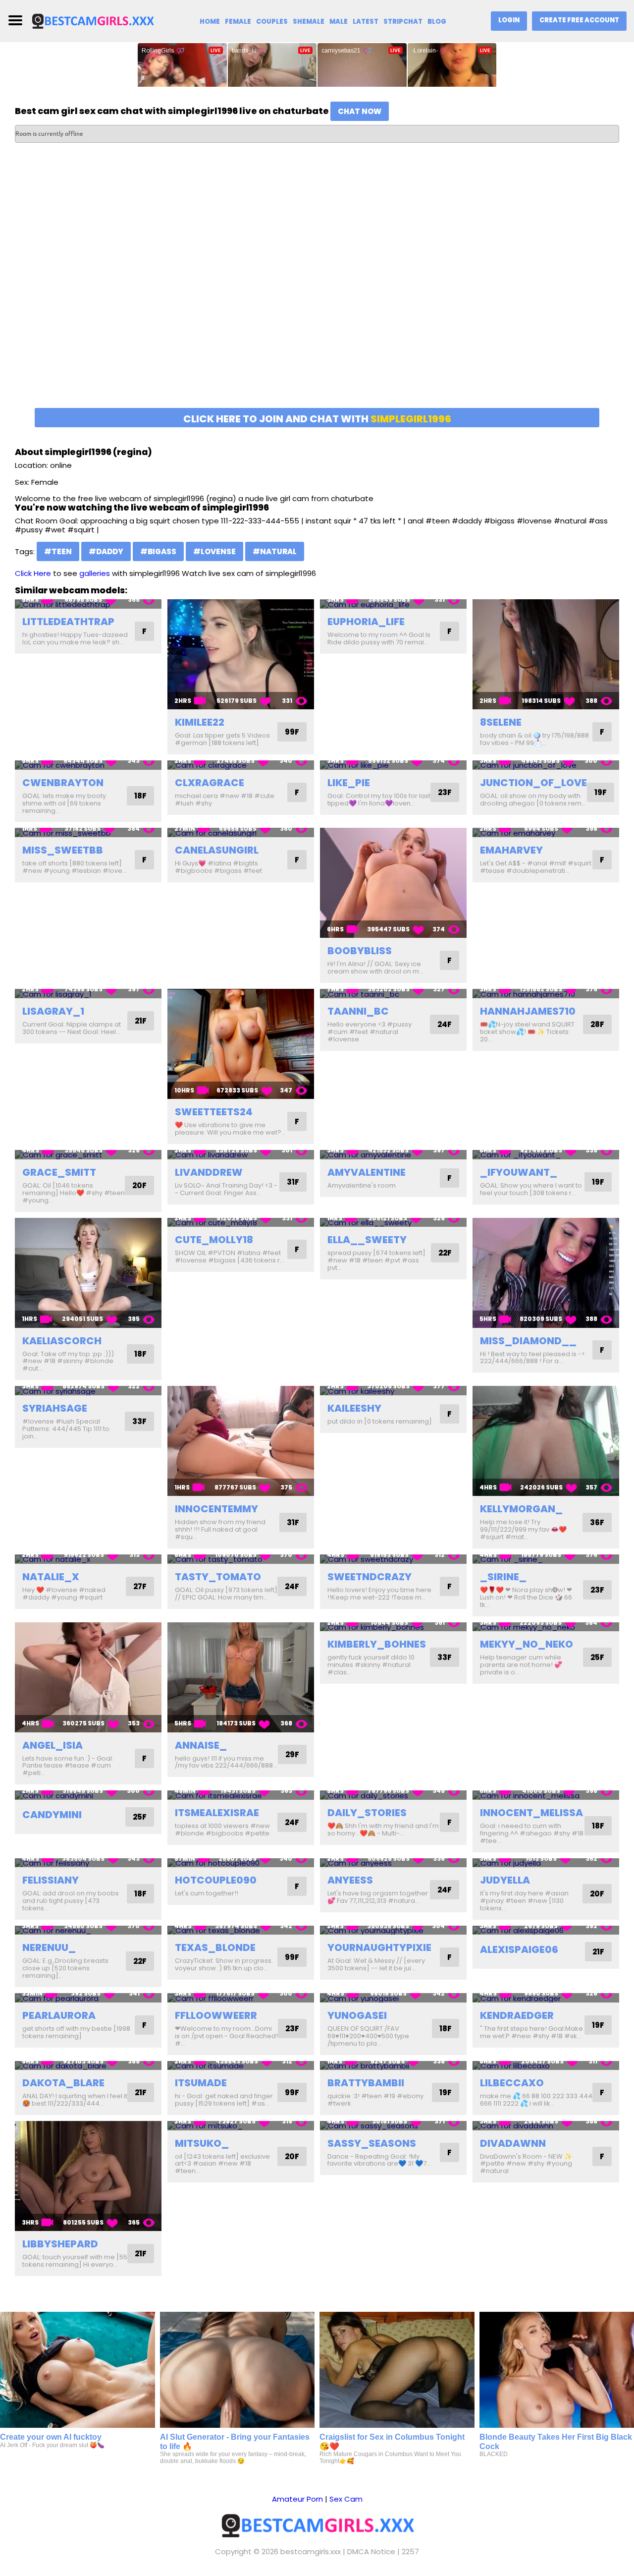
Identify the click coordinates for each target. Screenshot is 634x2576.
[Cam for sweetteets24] (241, 1044)
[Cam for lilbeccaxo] (546, 2066)
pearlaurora (59, 2015)
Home (210, 22)
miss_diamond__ (528, 1341)
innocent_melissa (531, 1813)
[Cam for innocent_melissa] (546, 1795)
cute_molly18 (214, 1240)
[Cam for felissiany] (88, 1863)
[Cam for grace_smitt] (88, 1155)
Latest (366, 22)
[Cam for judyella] (546, 1863)
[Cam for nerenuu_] (88, 1930)
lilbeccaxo (512, 2083)
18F (140, 796)
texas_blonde (215, 1947)
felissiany (51, 1880)
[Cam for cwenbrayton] (88, 765)
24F (445, 1024)
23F (445, 792)
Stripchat (403, 22)
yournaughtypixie (379, 1947)
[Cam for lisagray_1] (88, 994)
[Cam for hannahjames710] (546, 994)
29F (292, 1754)
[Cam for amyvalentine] (393, 1155)
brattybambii (366, 2083)
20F (139, 1185)
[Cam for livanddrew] (241, 1155)
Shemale (309, 22)
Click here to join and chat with (317, 419)
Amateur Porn (297, 2499)
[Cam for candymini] (88, 1795)
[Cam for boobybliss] (393, 883)
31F (293, 1182)
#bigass (158, 551)
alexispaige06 (519, 1949)
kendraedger (517, 2015)
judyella (505, 1880)
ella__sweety (367, 1240)
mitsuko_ (202, 2143)
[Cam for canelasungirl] (241, 832)
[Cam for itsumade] (241, 2066)
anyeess (350, 1880)
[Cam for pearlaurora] (88, 1998)
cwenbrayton (63, 783)
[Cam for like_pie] (393, 765)
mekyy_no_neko (527, 1644)
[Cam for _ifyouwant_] (546, 1155)
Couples (272, 22)
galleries (95, 573)
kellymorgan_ (521, 1509)
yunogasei (357, 2015)
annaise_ (201, 1745)
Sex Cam (346, 2499)
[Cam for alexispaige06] (546, 1930)
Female (238, 22)
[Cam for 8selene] (546, 654)
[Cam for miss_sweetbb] (88, 832)
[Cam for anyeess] (393, 1863)
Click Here (33, 573)
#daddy (106, 551)
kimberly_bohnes (377, 1644)
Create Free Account (579, 20)
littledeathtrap (68, 622)
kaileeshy (354, 1408)
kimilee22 (200, 722)
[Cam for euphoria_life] (393, 604)
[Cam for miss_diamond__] (546, 1273)
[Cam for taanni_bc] (393, 994)
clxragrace (210, 783)
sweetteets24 (214, 1112)
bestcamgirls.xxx (311, 2551)
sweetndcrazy (370, 1577)
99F (292, 732)
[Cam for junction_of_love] (546, 765)
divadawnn (513, 2143)
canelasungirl (217, 850)
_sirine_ (503, 1577)
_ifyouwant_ (519, 1172)
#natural (275, 551)
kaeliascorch (62, 1341)
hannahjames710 (528, 1011)
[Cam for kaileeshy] (393, 1391)
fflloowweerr (216, 2015)
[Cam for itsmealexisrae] (241, 1795)
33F (139, 1421)
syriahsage (55, 1408)
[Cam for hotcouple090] (241, 1863)
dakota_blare (63, 2083)
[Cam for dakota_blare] (88, 2066)
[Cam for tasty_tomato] (241, 1559)
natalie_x (51, 1577)
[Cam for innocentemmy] (241, 1441)
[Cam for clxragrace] (241, 765)
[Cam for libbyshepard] (88, 2176)
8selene (501, 722)
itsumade (201, 2083)
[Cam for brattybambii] (393, 2066)
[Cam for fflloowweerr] (241, 1998)
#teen (58, 551)
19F (601, 792)
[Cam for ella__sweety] (393, 1223)
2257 (410, 2551)
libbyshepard (60, 2244)
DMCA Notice (371, 2551)
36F (597, 1522)
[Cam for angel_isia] (88, 1677)
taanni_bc (358, 1011)
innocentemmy (216, 1509)
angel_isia (53, 1745)
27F (140, 1586)
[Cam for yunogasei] (393, 1998)
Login (509, 20)
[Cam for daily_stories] (393, 1795)
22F (445, 1253)
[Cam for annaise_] (241, 1677)
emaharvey (511, 850)
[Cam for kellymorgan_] (546, 1441)
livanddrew (209, 1172)
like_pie (349, 783)
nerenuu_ (49, 1947)
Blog (437, 22)
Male (339, 22)
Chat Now (360, 111)
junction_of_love (533, 783)
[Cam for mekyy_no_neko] (546, 1627)
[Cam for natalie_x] (88, 1559)
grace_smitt (59, 1172)
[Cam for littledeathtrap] (88, 604)
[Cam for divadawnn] (546, 2126)
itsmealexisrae (217, 1813)
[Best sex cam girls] (93, 21)
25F (597, 1657)
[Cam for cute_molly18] (241, 1223)
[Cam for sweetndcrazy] (393, 1559)
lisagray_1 (53, 1011)
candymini (52, 1815)
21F (141, 1021)
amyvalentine (367, 1172)
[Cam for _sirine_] (546, 1559)
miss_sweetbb (63, 850)
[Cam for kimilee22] (241, 654)
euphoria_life (366, 622)
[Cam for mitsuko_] (241, 2126)
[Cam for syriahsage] (88, 1391)
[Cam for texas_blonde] (241, 1930)
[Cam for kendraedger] (546, 1998)
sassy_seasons (372, 2143)
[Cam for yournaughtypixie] (393, 1930)
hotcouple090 (216, 1880)
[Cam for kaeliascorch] (88, 1273)
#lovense (214, 551)
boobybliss (360, 951)
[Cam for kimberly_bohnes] (393, 1627)
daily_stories (367, 1813)
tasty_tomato (218, 1577)
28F (597, 1024)
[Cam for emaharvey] (546, 832)
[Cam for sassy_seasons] (393, 2126)
